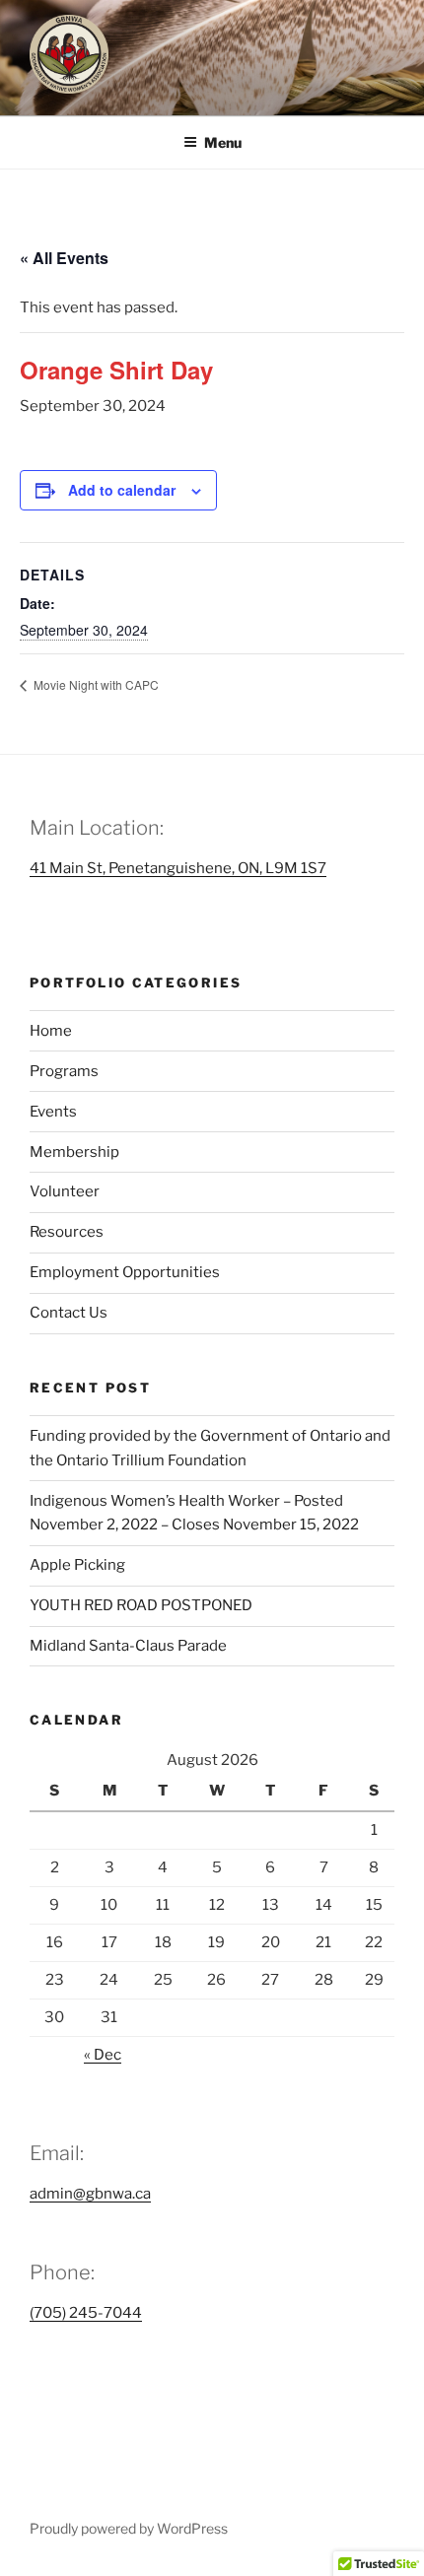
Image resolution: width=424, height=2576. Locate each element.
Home (51, 1031)
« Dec (103, 2055)
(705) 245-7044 (86, 2313)
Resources (67, 1232)
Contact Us (69, 1313)
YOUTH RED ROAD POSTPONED (141, 1605)
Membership (74, 1152)
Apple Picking (77, 1565)
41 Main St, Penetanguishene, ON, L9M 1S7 (178, 868)
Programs (64, 1071)
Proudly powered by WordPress (129, 2528)
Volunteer (65, 1191)
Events (53, 1112)
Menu (223, 142)
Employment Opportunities (125, 1272)
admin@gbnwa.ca (90, 2194)
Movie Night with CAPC (95, 684)
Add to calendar (122, 490)
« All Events (64, 258)
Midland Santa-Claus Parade (128, 1646)
